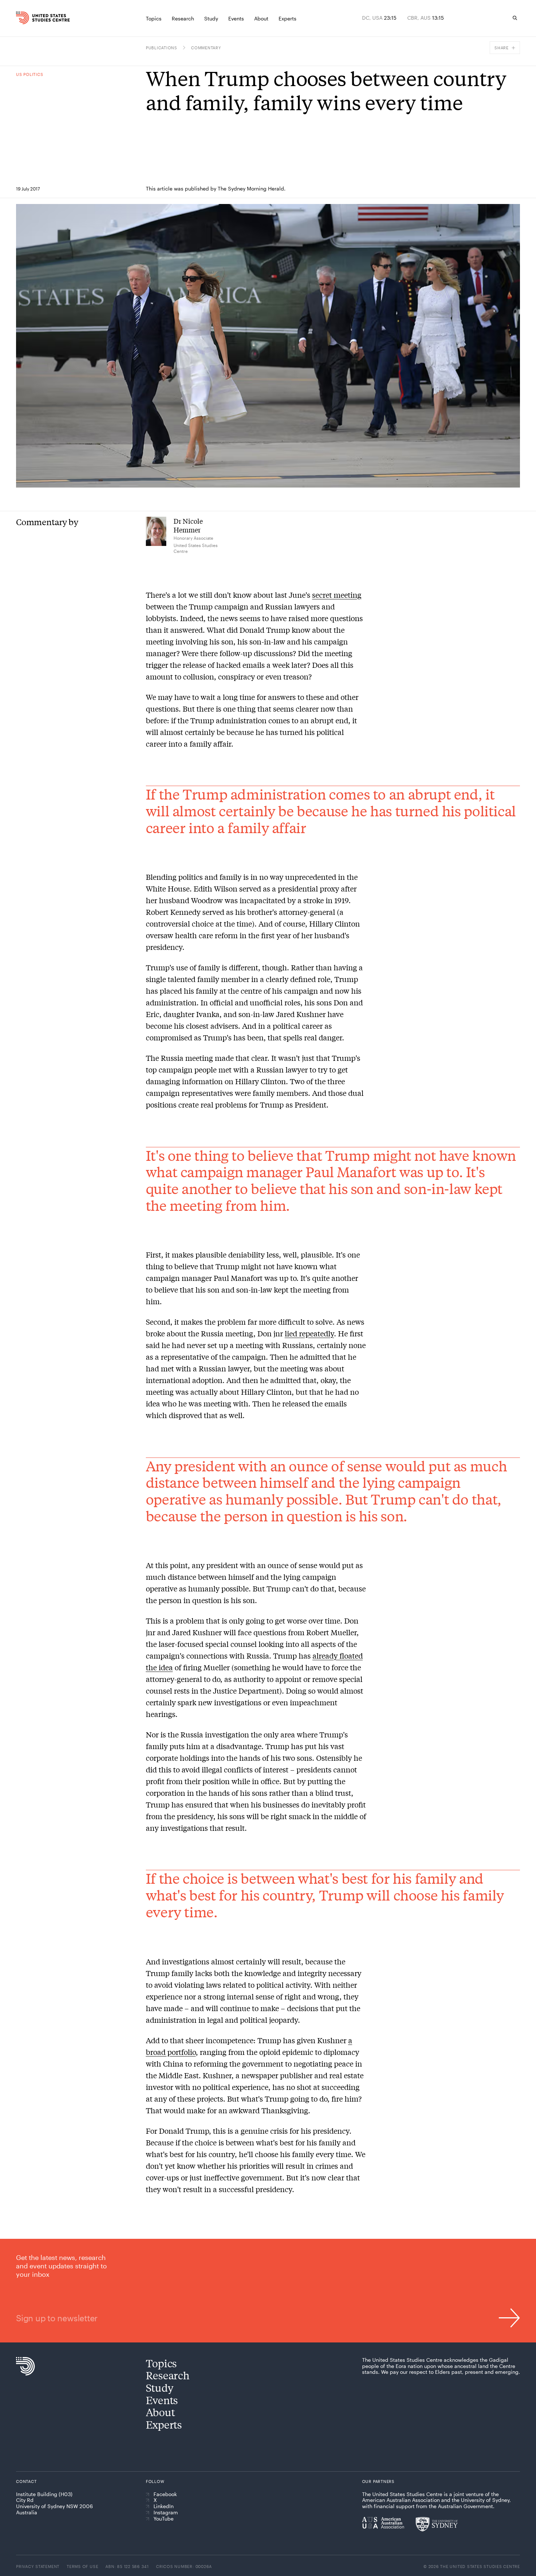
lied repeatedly (309, 1333)
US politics (30, 74)
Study (160, 2388)
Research (168, 2375)
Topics (161, 2363)
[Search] (515, 18)
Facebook (165, 2494)
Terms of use (82, 2566)
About (160, 2412)
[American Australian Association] (383, 2523)
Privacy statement (38, 2566)
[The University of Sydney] (437, 2524)
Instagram (166, 2513)
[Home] (30, 18)
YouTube (164, 2519)
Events (162, 2400)
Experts (164, 2424)
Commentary (206, 48)
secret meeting (337, 595)
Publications (162, 48)
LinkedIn (164, 2506)
